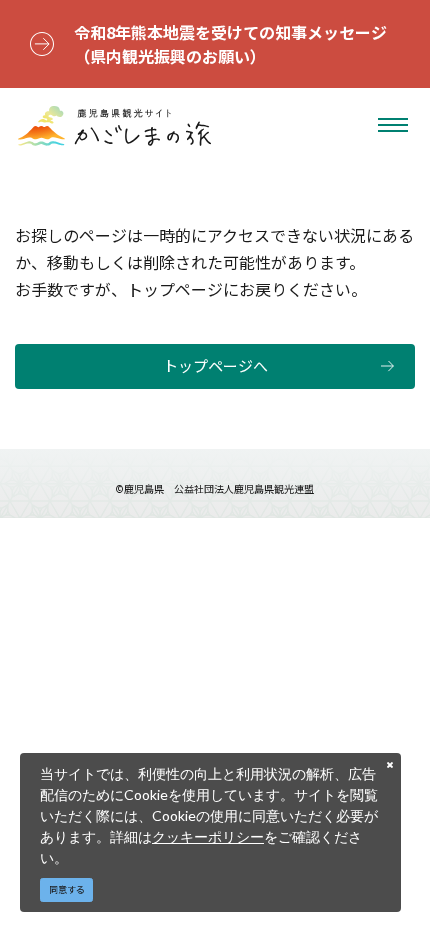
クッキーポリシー (208, 836)
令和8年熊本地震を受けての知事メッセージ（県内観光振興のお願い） (230, 44)
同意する (67, 889)
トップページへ (215, 365)
